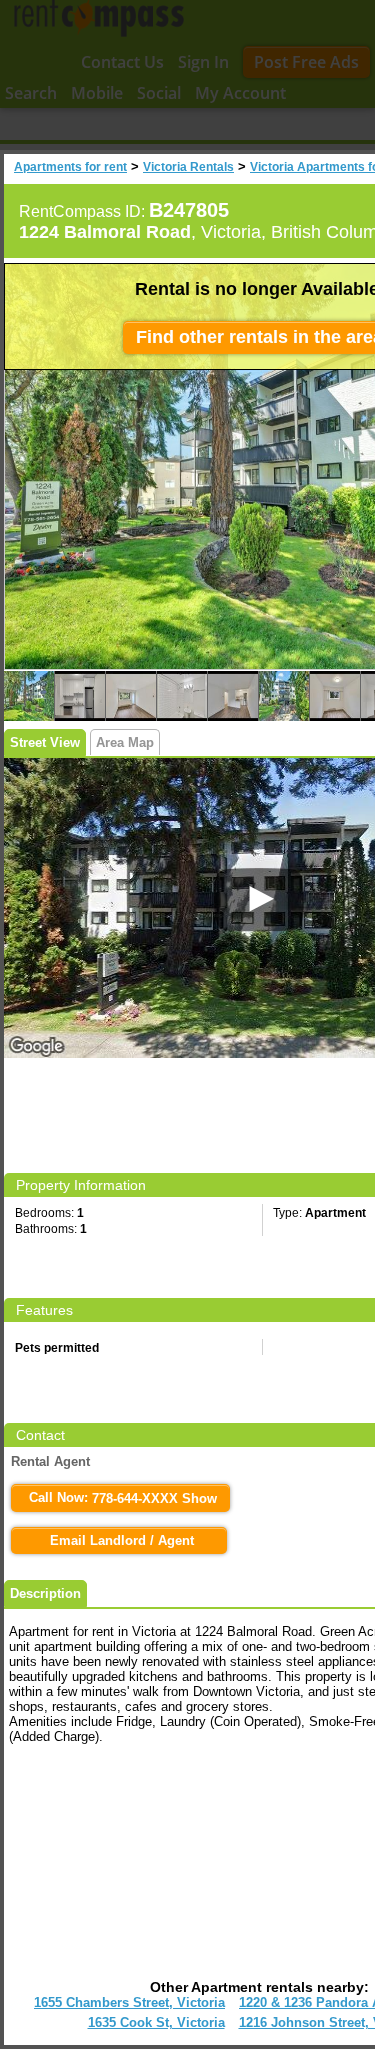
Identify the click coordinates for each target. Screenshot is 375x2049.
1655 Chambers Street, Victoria (129, 2002)
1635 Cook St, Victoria (156, 2022)
